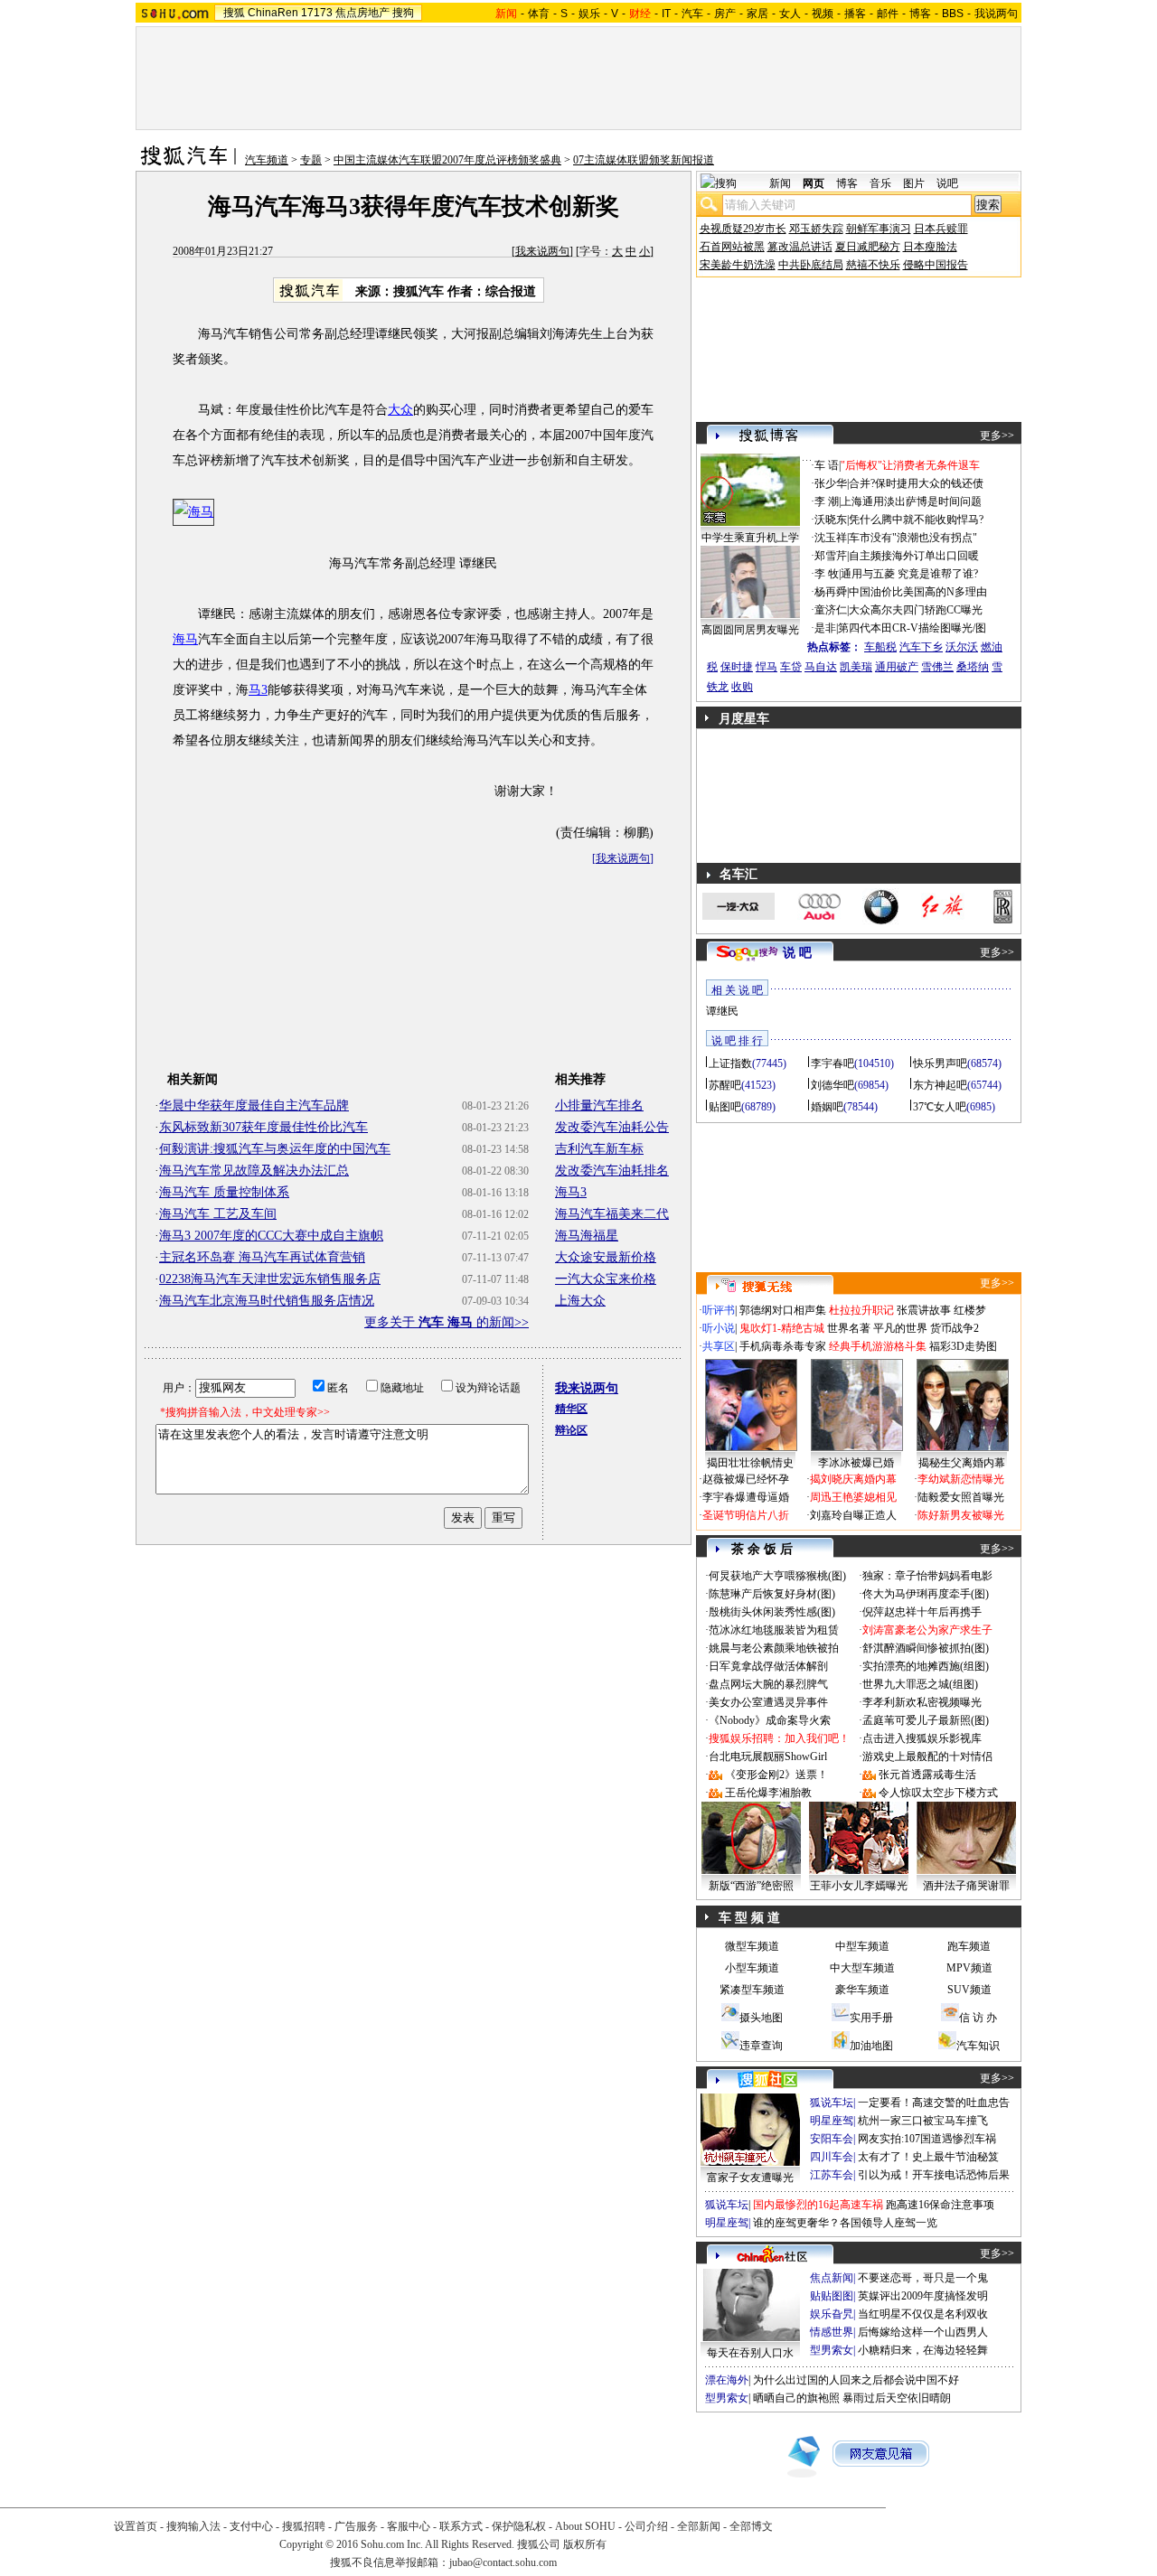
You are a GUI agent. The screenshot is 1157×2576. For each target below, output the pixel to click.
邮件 (888, 14)
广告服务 (356, 2526)
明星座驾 (832, 2121)
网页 (814, 183)
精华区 (571, 1409)
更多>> (997, 436)
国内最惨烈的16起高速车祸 (818, 2205)
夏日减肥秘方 (868, 247)
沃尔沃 (962, 647)
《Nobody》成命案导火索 (770, 1720)
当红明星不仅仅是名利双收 (923, 2314)
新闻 (780, 183)
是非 (825, 628)
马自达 (821, 667)
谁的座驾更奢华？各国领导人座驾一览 (845, 2223)
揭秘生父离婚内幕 (962, 1463)
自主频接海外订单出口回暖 (914, 556)
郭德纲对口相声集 (783, 1310)
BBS (953, 14)
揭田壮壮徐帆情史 (750, 1463)
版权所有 (585, 2544)
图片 (914, 183)
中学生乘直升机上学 (750, 538)
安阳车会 (832, 2139)
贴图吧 (725, 1107)
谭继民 (722, 1011)
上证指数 (730, 1063)
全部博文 (751, 2526)
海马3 (571, 1192)
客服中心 (409, 2526)
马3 (258, 690)
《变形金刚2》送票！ (776, 1775)
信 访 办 (978, 2018)
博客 (920, 14)
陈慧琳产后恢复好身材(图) (772, 1594)
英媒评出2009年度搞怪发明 (923, 2296)
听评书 (719, 1310)
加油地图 (871, 2046)
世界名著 (849, 1328)
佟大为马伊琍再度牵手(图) (926, 1594)
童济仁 (831, 610)
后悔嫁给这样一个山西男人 (923, 2332)
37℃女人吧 (940, 1107)
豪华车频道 (862, 1990)
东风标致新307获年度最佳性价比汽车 (263, 1127)
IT (666, 14)
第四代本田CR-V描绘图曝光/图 (912, 628)
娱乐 (589, 14)
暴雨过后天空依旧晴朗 (897, 2398)
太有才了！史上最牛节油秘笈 (928, 2157)
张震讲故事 (924, 1310)
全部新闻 (699, 2526)
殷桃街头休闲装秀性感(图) (772, 1612)
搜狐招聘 (304, 2526)
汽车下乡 (921, 647)
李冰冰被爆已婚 (856, 1463)
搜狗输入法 (193, 2526)
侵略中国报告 (936, 265)
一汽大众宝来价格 (606, 1279)
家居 (757, 14)
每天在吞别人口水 (750, 2353)
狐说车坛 (832, 2103)
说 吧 (797, 953)
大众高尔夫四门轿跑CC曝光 (916, 610)
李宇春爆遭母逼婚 (746, 1497)
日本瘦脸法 (930, 247)
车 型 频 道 (749, 1918)
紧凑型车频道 (752, 1990)
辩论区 (571, 1430)
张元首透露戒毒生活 (927, 1775)
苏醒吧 (725, 1085)
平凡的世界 (900, 1328)
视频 (823, 14)
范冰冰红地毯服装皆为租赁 (774, 1630)
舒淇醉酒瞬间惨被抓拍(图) (926, 1648)
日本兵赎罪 (941, 229)
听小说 (719, 1328)
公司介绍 (646, 2526)
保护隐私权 (519, 2526)
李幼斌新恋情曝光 (961, 1479)
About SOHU (585, 2526)
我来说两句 (542, 251)
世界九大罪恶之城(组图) (920, 1684)
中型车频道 (862, 1946)
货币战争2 (955, 1328)
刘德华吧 (832, 1085)
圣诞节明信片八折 (746, 1515)
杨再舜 (831, 592)
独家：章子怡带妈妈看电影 (927, 1576)
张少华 (831, 483)
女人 (790, 14)
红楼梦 (970, 1310)
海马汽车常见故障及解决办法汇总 (254, 1171)
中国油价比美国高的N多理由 (918, 592)
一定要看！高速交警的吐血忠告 (934, 2103)
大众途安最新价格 (606, 1257)
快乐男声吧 (940, 1063)
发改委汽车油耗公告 (612, 1127)
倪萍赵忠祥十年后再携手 (922, 1612)
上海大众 (580, 1301)
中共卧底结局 (811, 265)
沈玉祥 (831, 538)
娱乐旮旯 (832, 2314)
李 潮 (827, 501)
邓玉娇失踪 (816, 229)
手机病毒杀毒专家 (783, 1346)
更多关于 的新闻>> (447, 1322)
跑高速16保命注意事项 (940, 2205)
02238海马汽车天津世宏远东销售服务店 (270, 1279)
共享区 (719, 1346)
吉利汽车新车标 (599, 1149)
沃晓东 (831, 520)
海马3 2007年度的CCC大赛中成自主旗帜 (271, 1236)
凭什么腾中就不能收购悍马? (916, 520)
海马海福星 (587, 1236)
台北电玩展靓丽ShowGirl (768, 1756)
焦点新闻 (832, 2278)
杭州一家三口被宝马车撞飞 (923, 2121)
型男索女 (832, 2350)
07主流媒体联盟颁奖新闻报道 (644, 160)
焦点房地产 (362, 13)
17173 (317, 13)
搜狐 (234, 13)
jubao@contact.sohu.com (503, 2562)
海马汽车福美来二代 (612, 1214)
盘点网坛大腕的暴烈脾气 (768, 1684)
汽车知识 (978, 2046)
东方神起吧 (940, 1085)
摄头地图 (761, 2018)
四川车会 (832, 2157)
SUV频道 (969, 1990)
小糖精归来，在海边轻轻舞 (923, 2350)
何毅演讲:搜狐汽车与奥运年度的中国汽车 (275, 1149)
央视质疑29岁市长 (743, 229)
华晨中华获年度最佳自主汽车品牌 (254, 1105)
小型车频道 (752, 1968)
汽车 (692, 14)
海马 (185, 639)
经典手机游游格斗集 (878, 1346)
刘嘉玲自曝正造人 (853, 1515)
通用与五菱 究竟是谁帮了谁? (909, 574)
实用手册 (871, 2018)
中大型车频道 (862, 1968)
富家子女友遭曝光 (750, 2178)
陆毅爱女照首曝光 (961, 1497)
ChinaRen (273, 13)
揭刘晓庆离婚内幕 (853, 1479)
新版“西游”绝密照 (751, 1886)
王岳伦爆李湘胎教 (768, 1793)
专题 (311, 160)
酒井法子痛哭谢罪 (966, 1886)
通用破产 (897, 667)
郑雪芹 (831, 556)
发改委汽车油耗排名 (612, 1171)
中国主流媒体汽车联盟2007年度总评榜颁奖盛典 (447, 160)
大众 (400, 410)
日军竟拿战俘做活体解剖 (768, 1666)
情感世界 (832, 2332)
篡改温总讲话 (800, 247)
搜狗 (403, 13)
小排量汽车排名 (599, 1105)
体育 (539, 14)
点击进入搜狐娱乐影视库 (922, 1738)
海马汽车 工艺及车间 (218, 1214)
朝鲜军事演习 (879, 229)
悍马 (767, 667)
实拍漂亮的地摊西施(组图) (926, 1666)
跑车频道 (969, 1946)
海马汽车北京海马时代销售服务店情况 (267, 1301)
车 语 (827, 465)
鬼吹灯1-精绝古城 (782, 1328)
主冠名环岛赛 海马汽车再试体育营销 (262, 1257)
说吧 (947, 183)
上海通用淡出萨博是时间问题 (911, 501)
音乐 (880, 183)
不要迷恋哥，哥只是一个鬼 (923, 2278)
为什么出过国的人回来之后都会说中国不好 (856, 2380)
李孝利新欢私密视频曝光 (922, 1702)
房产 (725, 14)
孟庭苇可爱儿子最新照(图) (926, 1720)
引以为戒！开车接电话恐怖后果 (934, 2175)
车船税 (880, 647)
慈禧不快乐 (873, 265)
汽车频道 (267, 160)
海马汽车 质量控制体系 (224, 1192)
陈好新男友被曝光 (961, 1515)
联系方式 (461, 2526)
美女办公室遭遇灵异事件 (768, 1702)
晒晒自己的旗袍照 (796, 2398)
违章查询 (761, 2046)
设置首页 (136, 2526)
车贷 (791, 667)
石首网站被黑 (732, 247)
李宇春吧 (832, 1063)
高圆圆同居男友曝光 (750, 630)
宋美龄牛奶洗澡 (738, 265)
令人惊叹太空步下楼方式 (938, 1793)
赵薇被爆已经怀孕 (746, 1479)
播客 (855, 14)
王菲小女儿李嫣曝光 (859, 1886)
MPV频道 (969, 1968)
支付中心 (251, 2526)
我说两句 (996, 14)
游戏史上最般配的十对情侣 (927, 1756)
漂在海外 (727, 2380)
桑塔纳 (973, 667)
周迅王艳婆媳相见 (853, 1497)
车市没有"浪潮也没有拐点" (913, 538)
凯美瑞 (856, 667)
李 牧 (827, 574)
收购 (742, 687)
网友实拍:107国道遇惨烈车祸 (927, 2139)
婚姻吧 (827, 1107)
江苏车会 (832, 2175)
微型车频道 (752, 1946)
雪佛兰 (937, 667)
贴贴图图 (832, 2296)
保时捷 (737, 667)
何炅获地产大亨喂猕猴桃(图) (777, 1576)
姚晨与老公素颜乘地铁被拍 (774, 1648)
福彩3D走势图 (963, 1346)
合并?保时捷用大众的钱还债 (916, 483)
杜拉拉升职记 (861, 1310)
